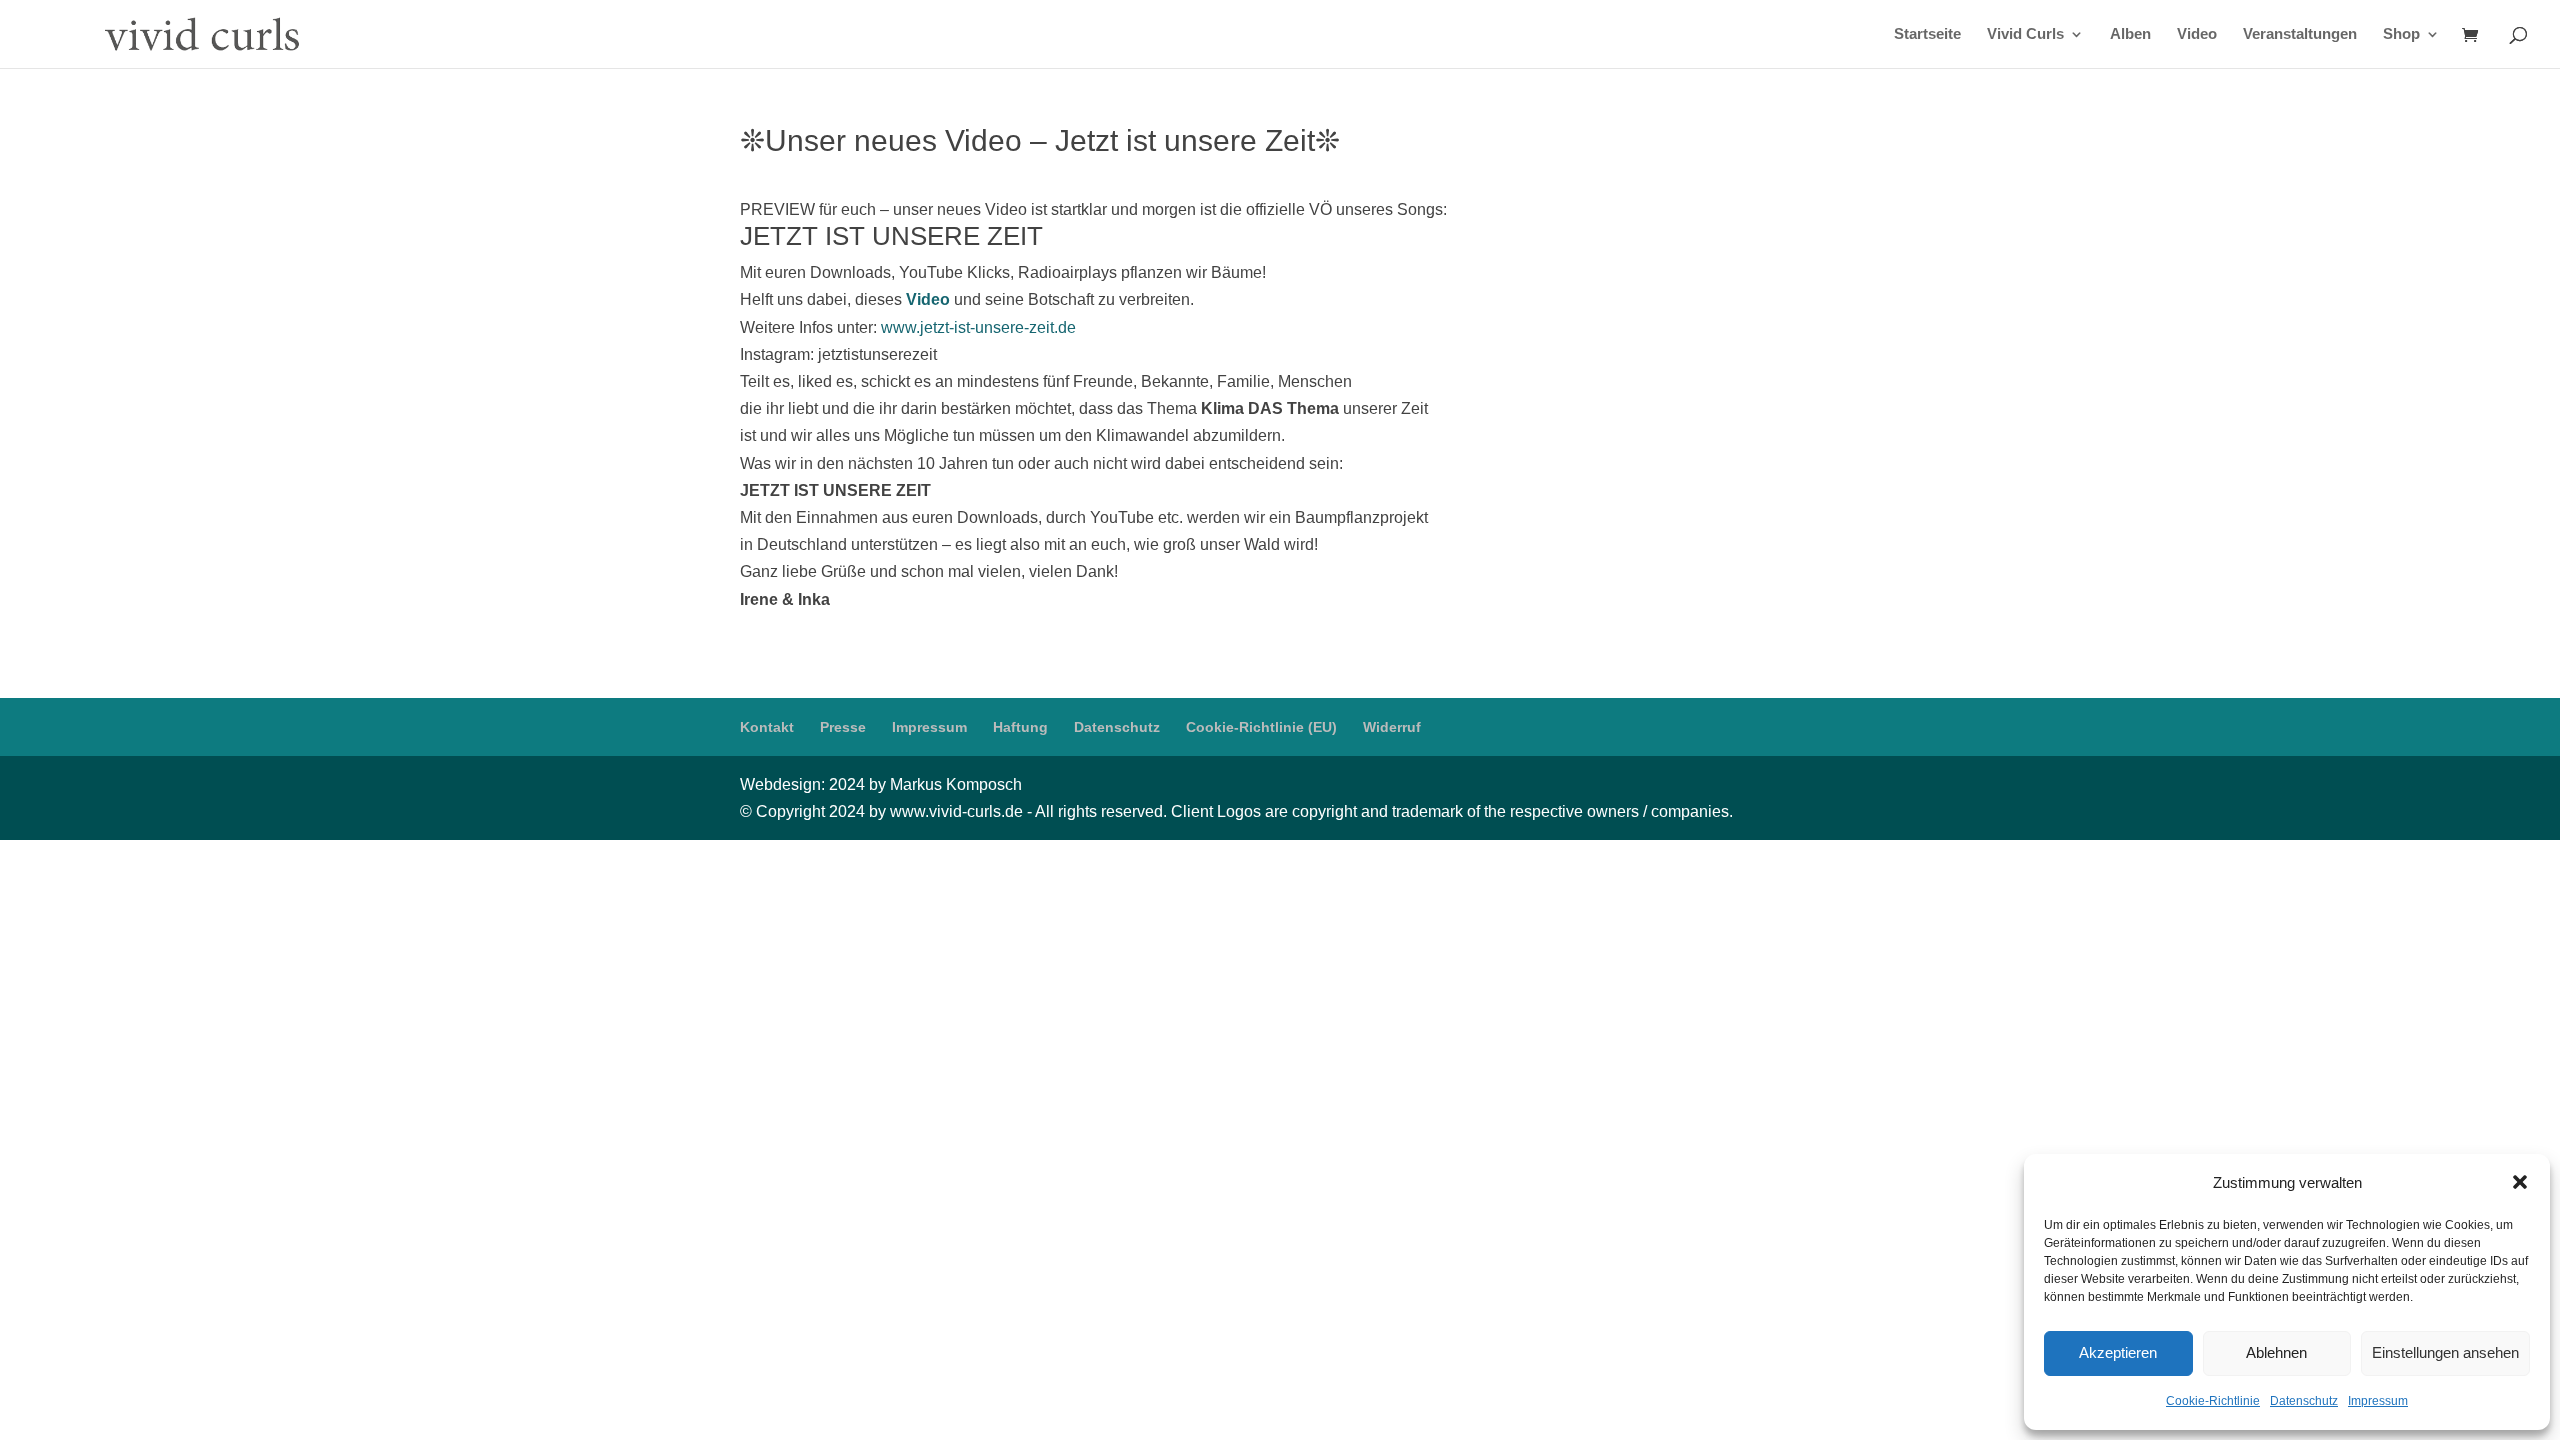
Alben (2130, 34)
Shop (2401, 34)
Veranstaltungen (2300, 34)
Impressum (2378, 1401)
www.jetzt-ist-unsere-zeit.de (978, 327)
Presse (843, 727)
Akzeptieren (2118, 1352)
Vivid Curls (2025, 34)
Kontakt (767, 727)
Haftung (1020, 727)
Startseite (1927, 34)
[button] (2520, 1182)
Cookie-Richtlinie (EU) (1261, 727)
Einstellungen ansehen (2445, 1352)
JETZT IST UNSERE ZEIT (891, 236)
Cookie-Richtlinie (2213, 1401)
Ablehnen (2276, 1352)
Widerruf (1392, 727)
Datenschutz (2304, 1401)
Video (2197, 34)
